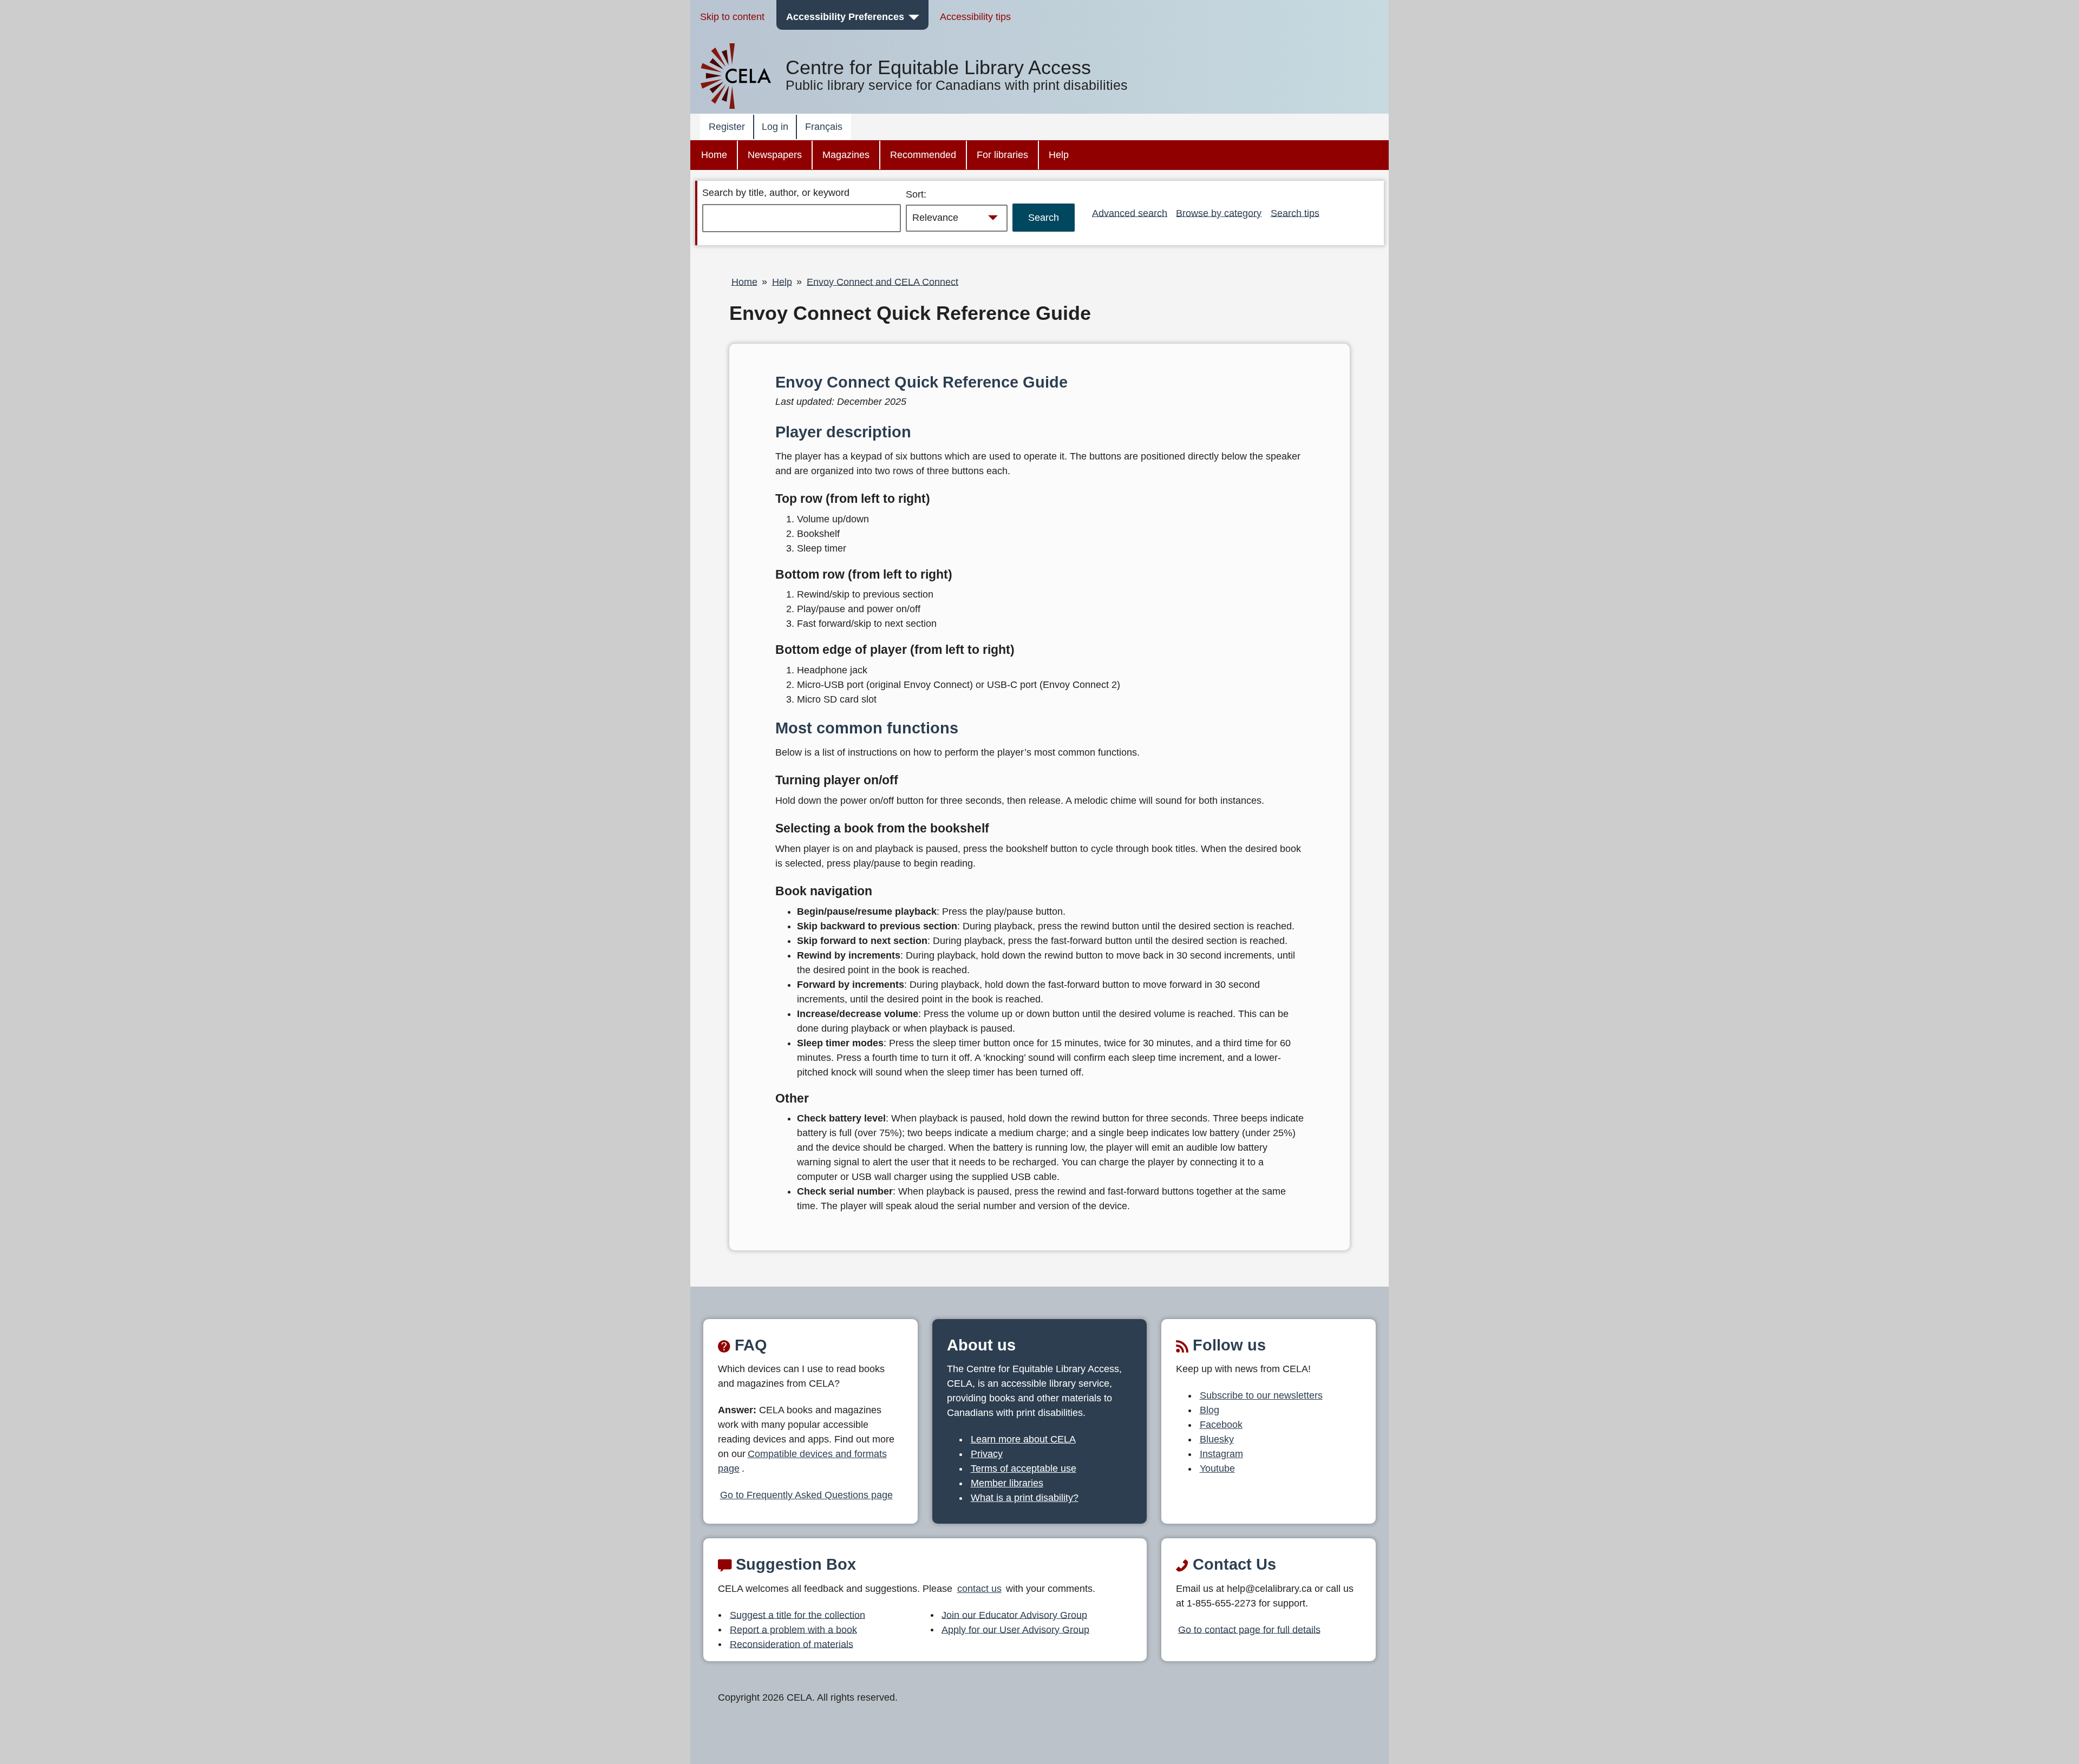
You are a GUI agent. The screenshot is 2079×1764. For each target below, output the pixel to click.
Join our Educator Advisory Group (1014, 1615)
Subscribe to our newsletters (1261, 1395)
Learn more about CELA (1023, 1439)
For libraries (1002, 155)
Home (714, 155)
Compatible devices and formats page (802, 1461)
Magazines (846, 155)
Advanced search (1130, 213)
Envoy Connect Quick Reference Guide (910, 313)
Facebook (1221, 1425)
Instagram (1221, 1454)
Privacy (987, 1454)
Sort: (916, 194)
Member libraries (1007, 1483)
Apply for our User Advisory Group (1015, 1629)
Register (727, 127)
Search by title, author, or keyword (776, 193)
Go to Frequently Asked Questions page (806, 1495)
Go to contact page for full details (1249, 1629)
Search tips (1295, 213)
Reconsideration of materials (792, 1644)
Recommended (923, 155)
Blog (1210, 1410)
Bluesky (1217, 1439)
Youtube (1217, 1468)
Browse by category (1219, 213)
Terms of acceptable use (1024, 1468)
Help (1059, 155)
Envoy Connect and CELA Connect (882, 281)
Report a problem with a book (793, 1629)
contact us (979, 1589)
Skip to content (732, 17)
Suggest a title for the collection (797, 1615)
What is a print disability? (1025, 1498)
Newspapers (775, 155)
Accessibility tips (975, 17)
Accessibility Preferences (845, 17)
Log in (775, 127)
